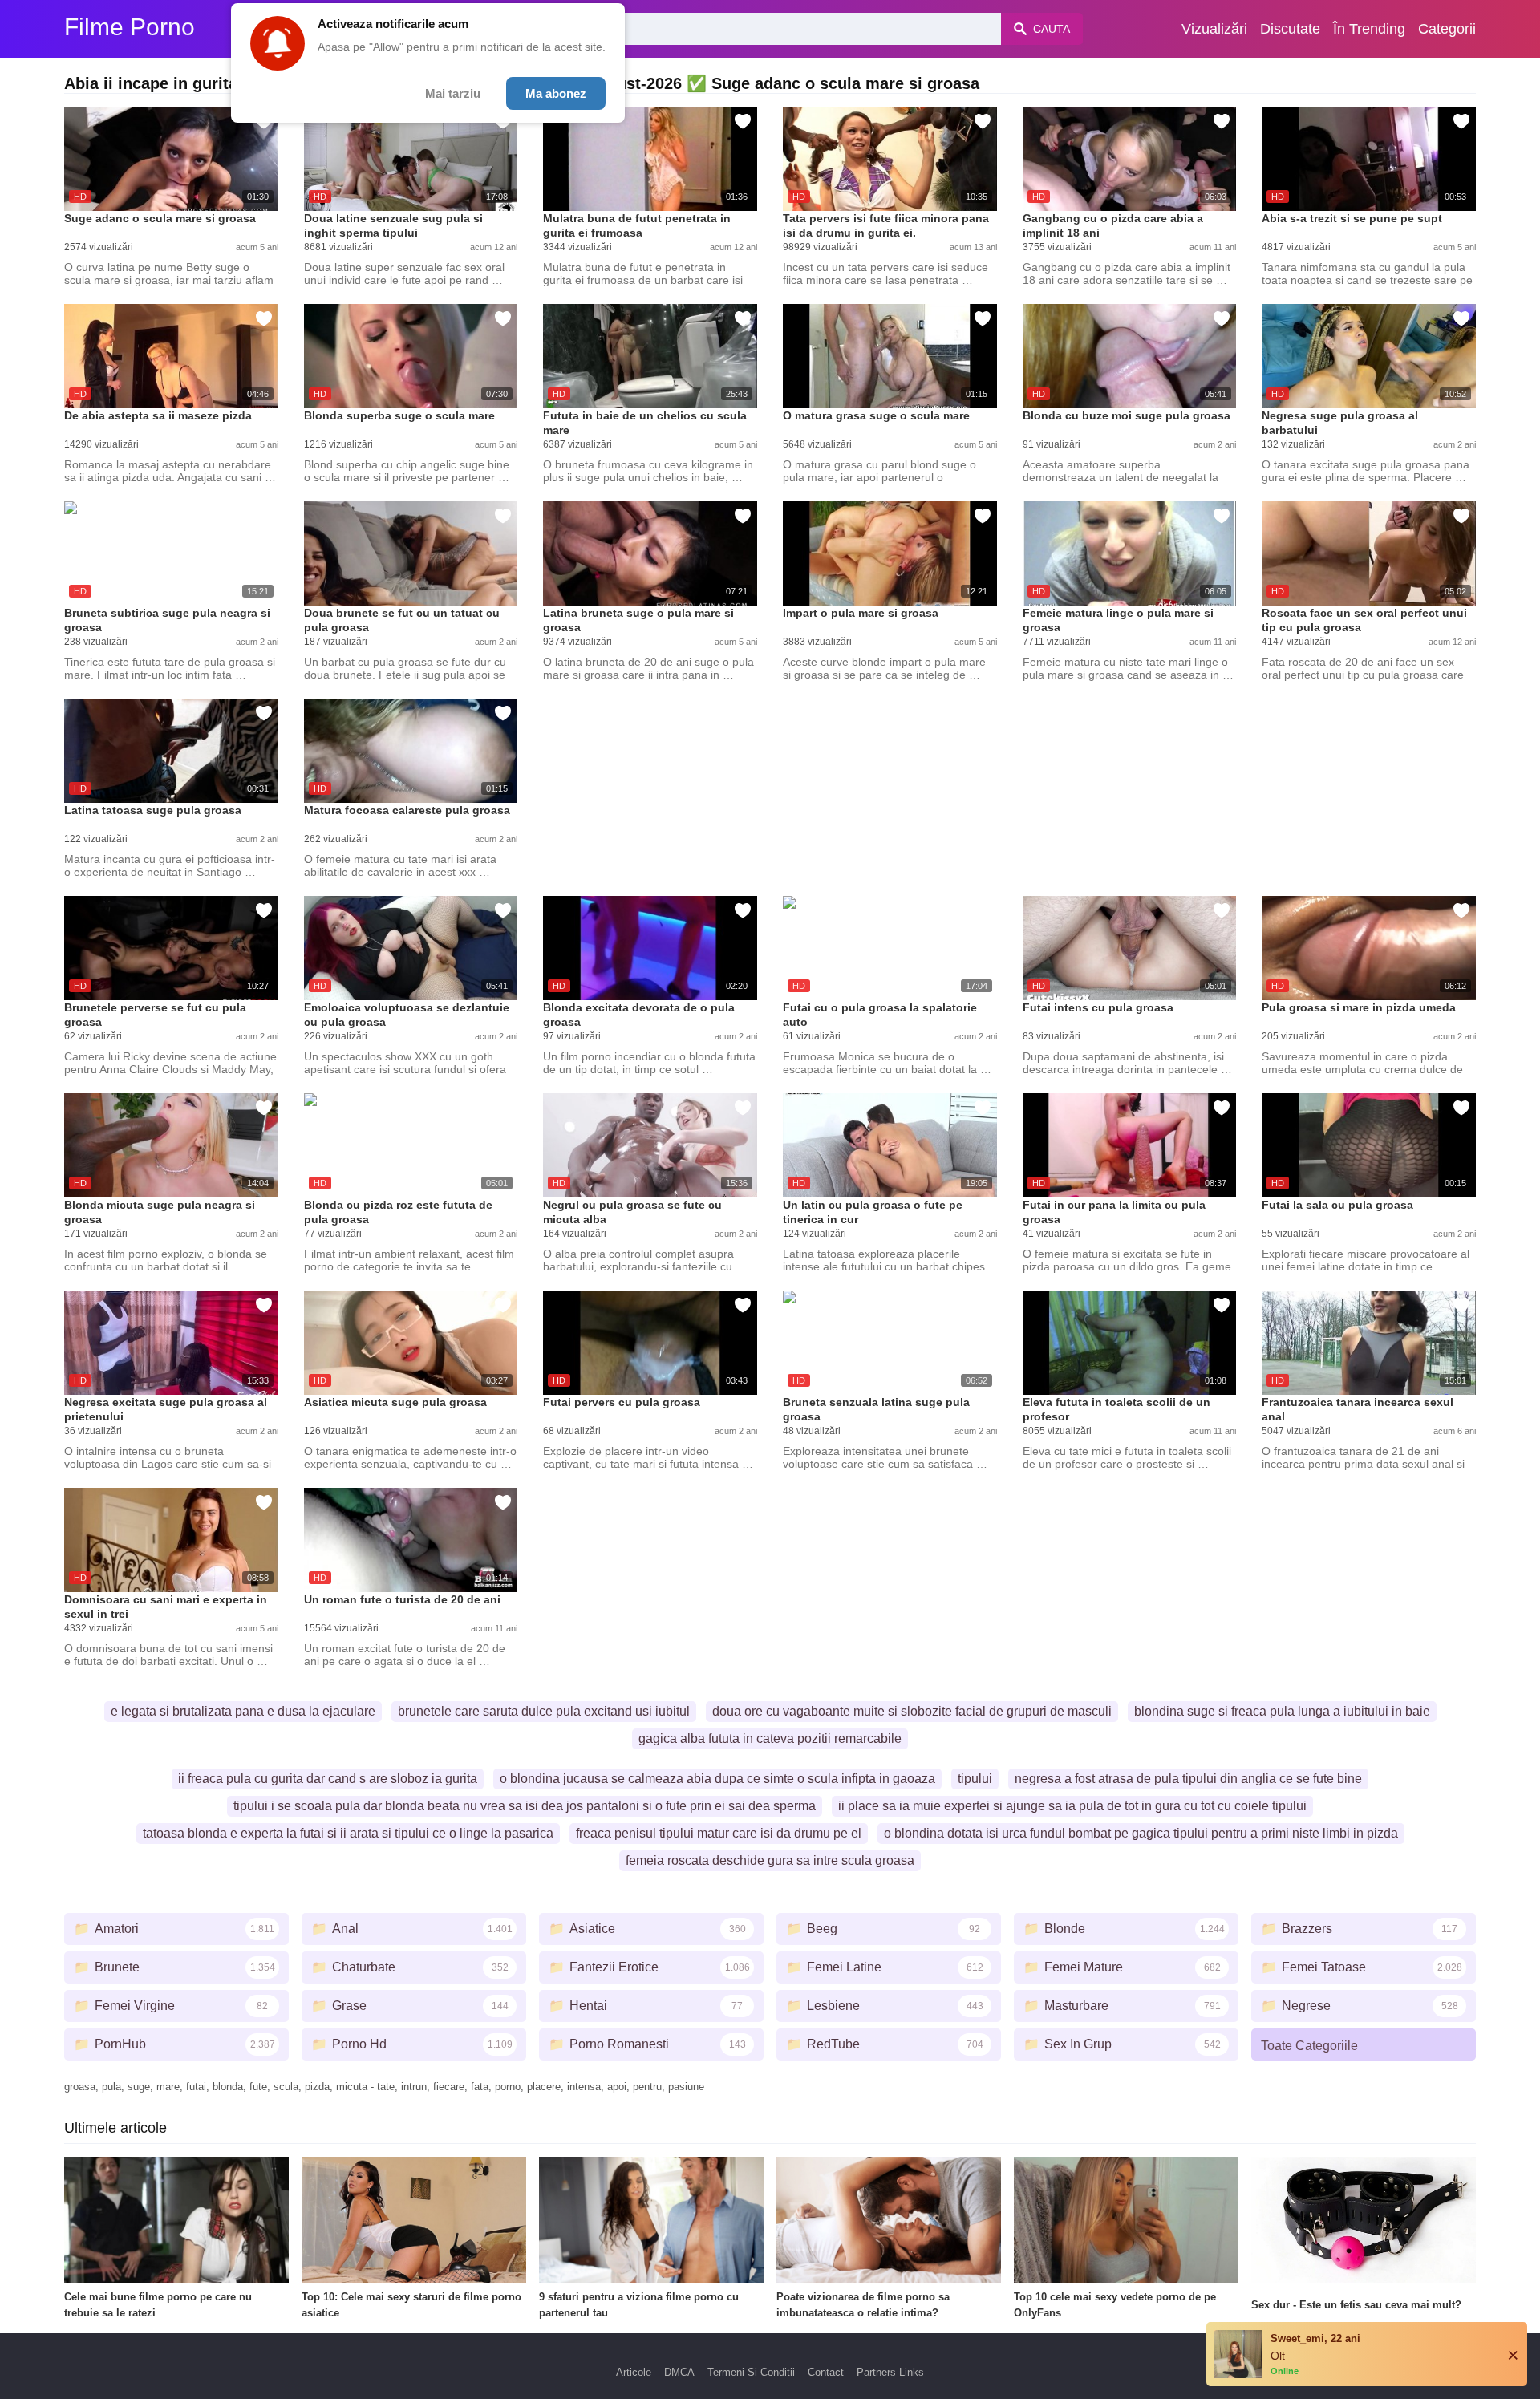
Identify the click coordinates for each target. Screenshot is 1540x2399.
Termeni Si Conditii (751, 2372)
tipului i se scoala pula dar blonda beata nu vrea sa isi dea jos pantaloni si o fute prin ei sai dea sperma (525, 1806)
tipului (975, 1779)
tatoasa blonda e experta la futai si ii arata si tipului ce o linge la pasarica (348, 1833)
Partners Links (890, 2372)
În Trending (1369, 29)
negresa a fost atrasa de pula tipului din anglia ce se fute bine (1188, 1779)
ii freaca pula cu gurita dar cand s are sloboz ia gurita (328, 1779)
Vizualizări (1214, 29)
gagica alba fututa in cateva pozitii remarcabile (770, 1738)
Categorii (1447, 29)
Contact (826, 2372)
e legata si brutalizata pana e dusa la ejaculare (243, 1711)
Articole (634, 2372)
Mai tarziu (453, 93)
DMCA (679, 2372)
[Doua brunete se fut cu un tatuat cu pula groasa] (411, 553)
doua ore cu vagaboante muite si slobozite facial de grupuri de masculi (912, 1711)
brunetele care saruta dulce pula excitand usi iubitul (544, 1711)
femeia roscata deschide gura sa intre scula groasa (770, 1860)
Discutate (1290, 29)
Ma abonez (556, 93)
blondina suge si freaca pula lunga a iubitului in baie (1282, 1711)
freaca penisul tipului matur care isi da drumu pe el (719, 1833)
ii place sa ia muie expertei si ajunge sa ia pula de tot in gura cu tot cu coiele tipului (1072, 1806)
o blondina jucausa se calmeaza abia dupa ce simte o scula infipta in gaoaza (717, 1779)
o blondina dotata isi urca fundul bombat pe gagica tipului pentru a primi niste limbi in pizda (1141, 1833)
